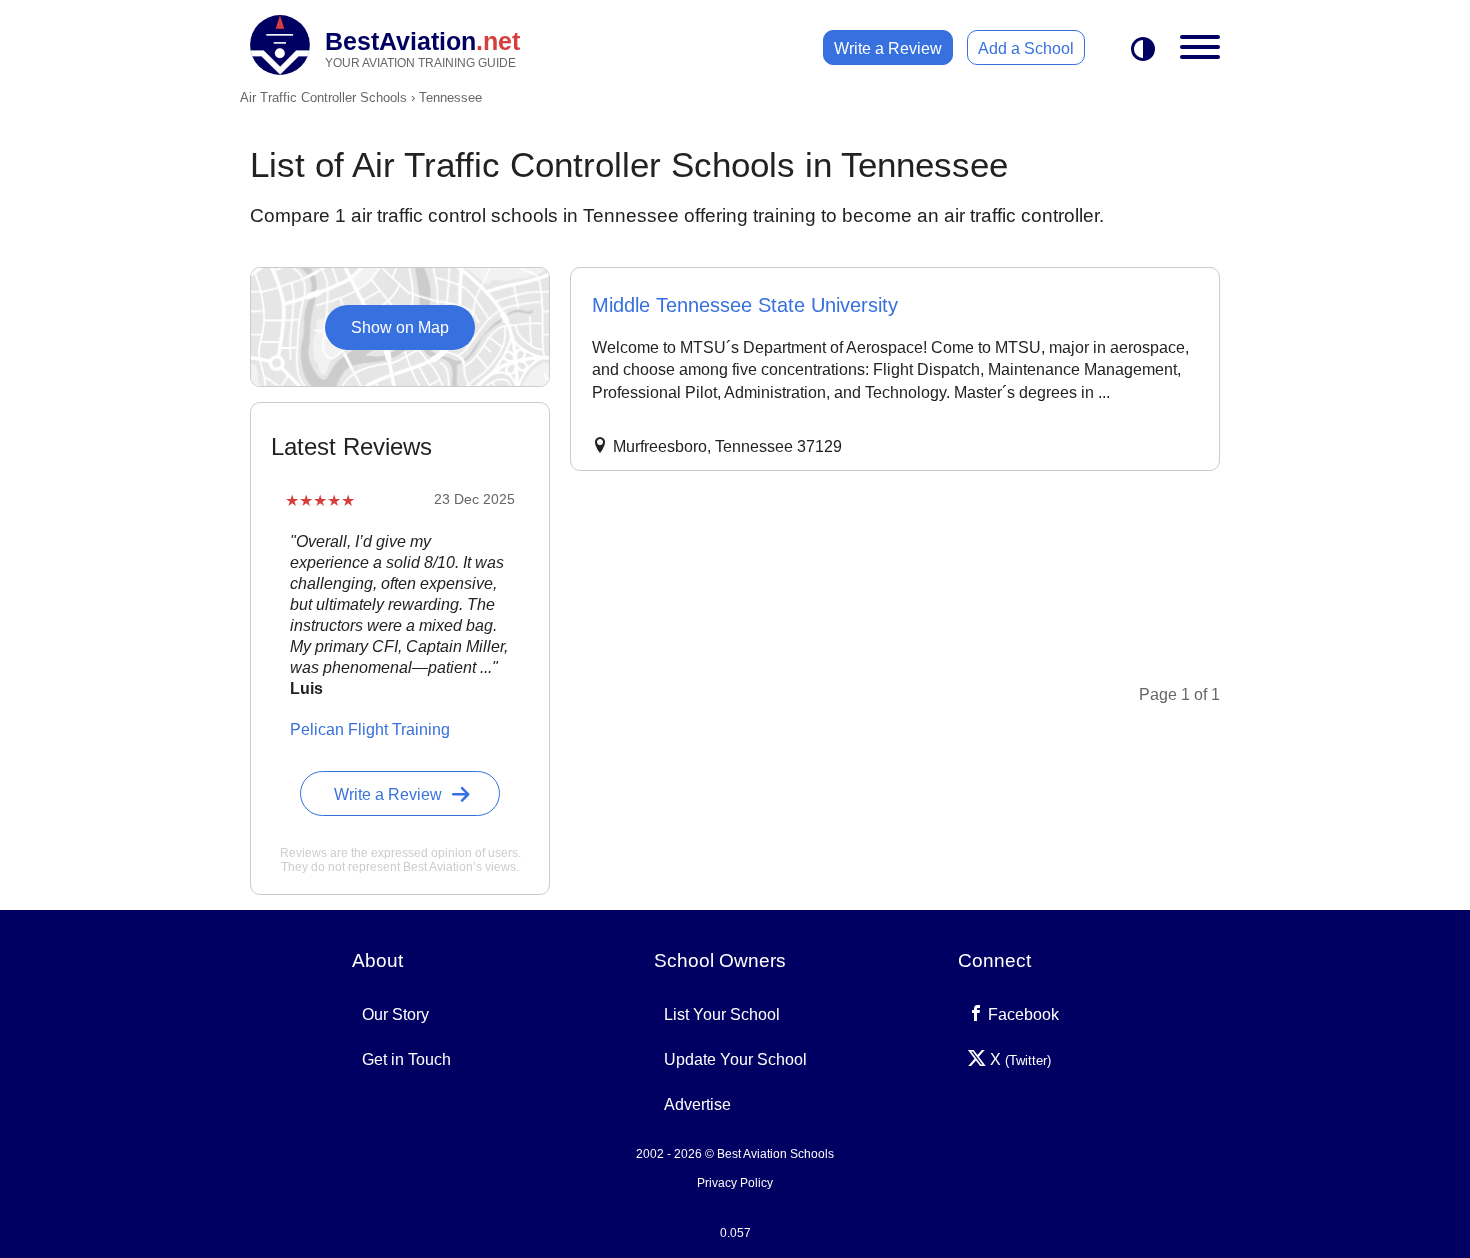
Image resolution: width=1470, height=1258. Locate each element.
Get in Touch (406, 1059)
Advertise (697, 1104)
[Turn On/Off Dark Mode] (1143, 50)
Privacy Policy (735, 1183)
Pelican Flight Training (370, 729)
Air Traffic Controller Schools (323, 97)
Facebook (1021, 1014)
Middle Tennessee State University (745, 305)
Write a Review (888, 48)
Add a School (1026, 48)
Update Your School (735, 1059)
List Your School (722, 1014)
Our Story (395, 1014)
